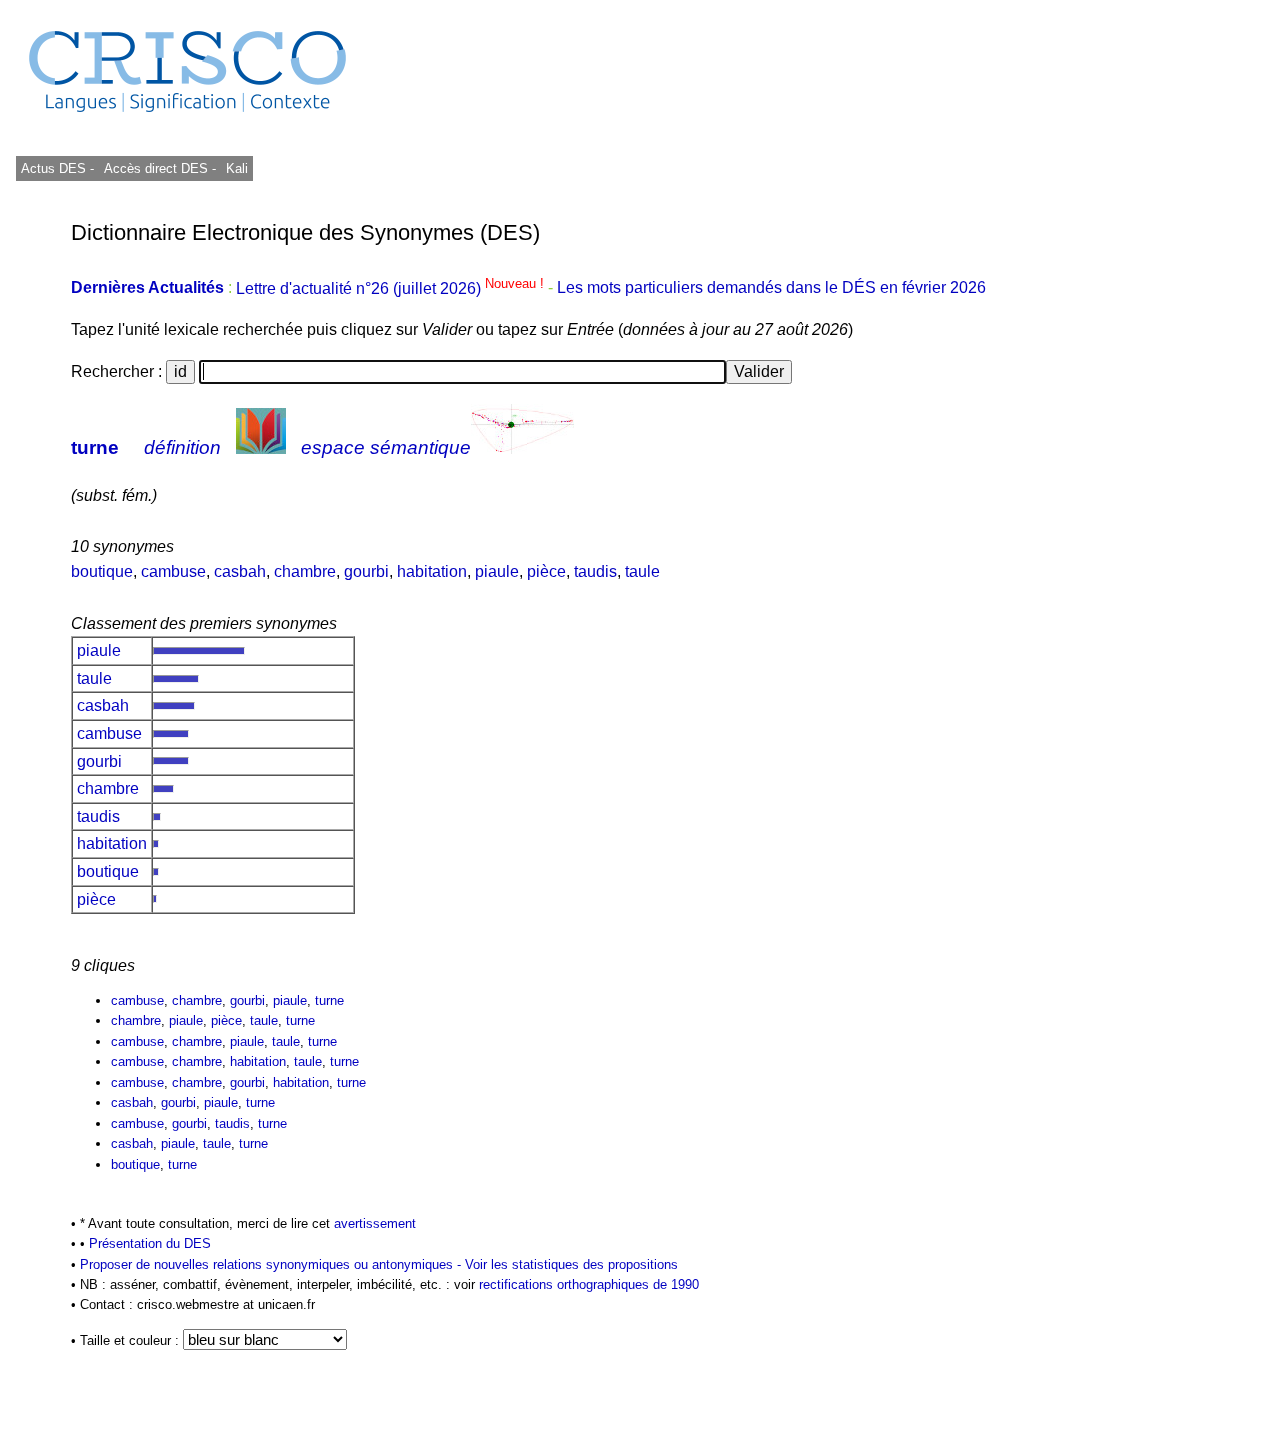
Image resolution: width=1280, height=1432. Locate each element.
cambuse (173, 571)
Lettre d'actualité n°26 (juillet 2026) (392, 288)
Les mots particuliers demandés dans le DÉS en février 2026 (771, 288)
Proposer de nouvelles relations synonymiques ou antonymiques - (272, 1264)
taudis (595, 571)
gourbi (366, 571)
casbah (240, 571)
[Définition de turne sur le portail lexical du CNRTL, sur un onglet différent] (261, 447)
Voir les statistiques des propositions (571, 1264)
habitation (432, 571)
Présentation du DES (150, 1243)
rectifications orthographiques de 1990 (589, 1284)
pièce (546, 571)
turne (95, 447)
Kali (237, 168)
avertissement (375, 1223)
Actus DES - (57, 168)
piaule (497, 571)
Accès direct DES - (160, 168)
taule (642, 571)
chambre (305, 571)
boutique (102, 571)
